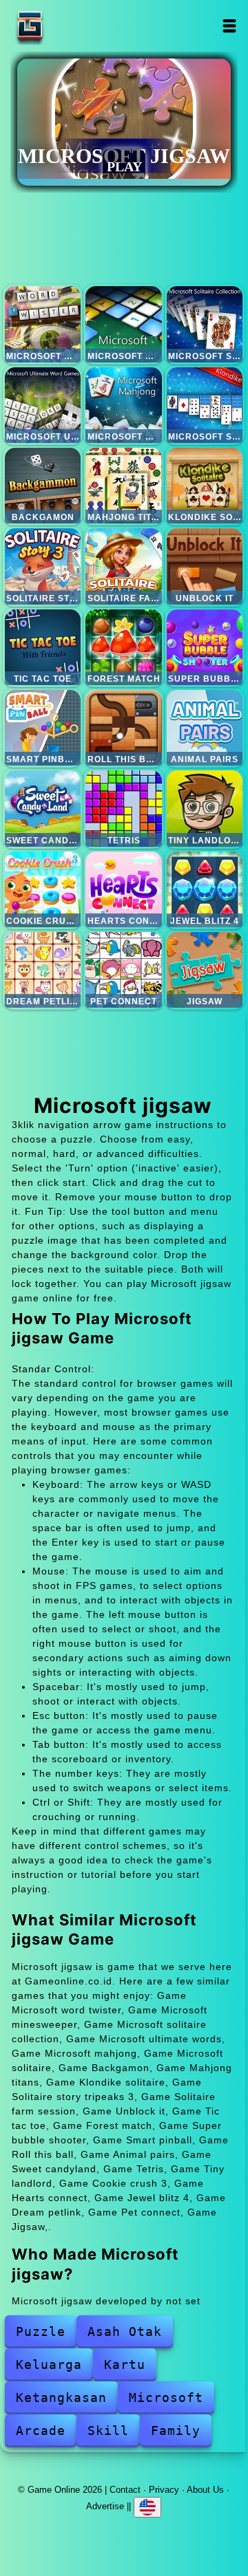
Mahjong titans (123, 486)
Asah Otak (125, 2331)
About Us (205, 2490)
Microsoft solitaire (205, 405)
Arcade (41, 2431)
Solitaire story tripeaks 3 (43, 566)
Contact (125, 2490)
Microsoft (166, 2398)
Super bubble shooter (205, 647)
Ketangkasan (61, 2398)
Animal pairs (205, 728)
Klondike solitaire (205, 486)
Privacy (164, 2490)
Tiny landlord (205, 808)
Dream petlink (43, 970)
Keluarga (49, 2364)
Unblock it (205, 566)
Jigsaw (205, 970)
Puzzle (41, 2331)
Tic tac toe (43, 647)
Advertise (105, 2506)
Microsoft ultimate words (43, 405)
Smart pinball (43, 728)
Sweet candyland (43, 808)
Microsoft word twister (43, 324)
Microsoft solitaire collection (205, 324)
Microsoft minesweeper (123, 324)
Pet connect (123, 970)
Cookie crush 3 (43, 889)
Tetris (123, 808)
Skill (108, 2431)
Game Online (73, 26)
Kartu (125, 2364)
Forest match (123, 647)
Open (230, 26)
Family (176, 2431)
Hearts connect (123, 889)
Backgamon (43, 486)
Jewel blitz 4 (205, 889)
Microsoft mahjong (123, 405)
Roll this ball (123, 728)
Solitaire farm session (123, 566)
